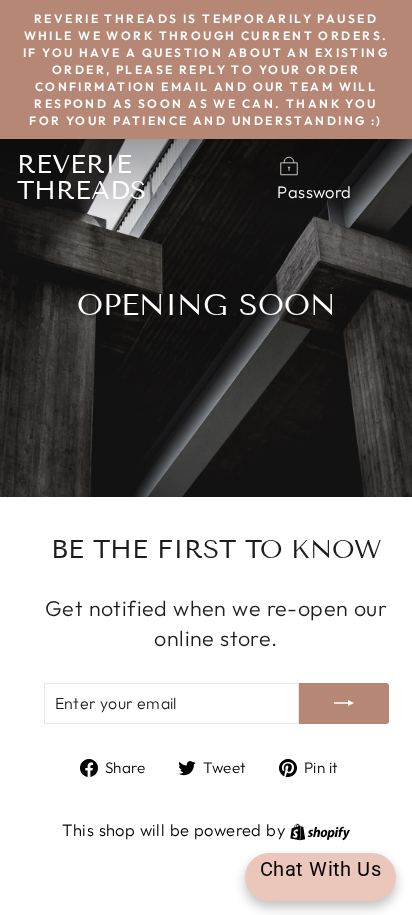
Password (314, 191)
